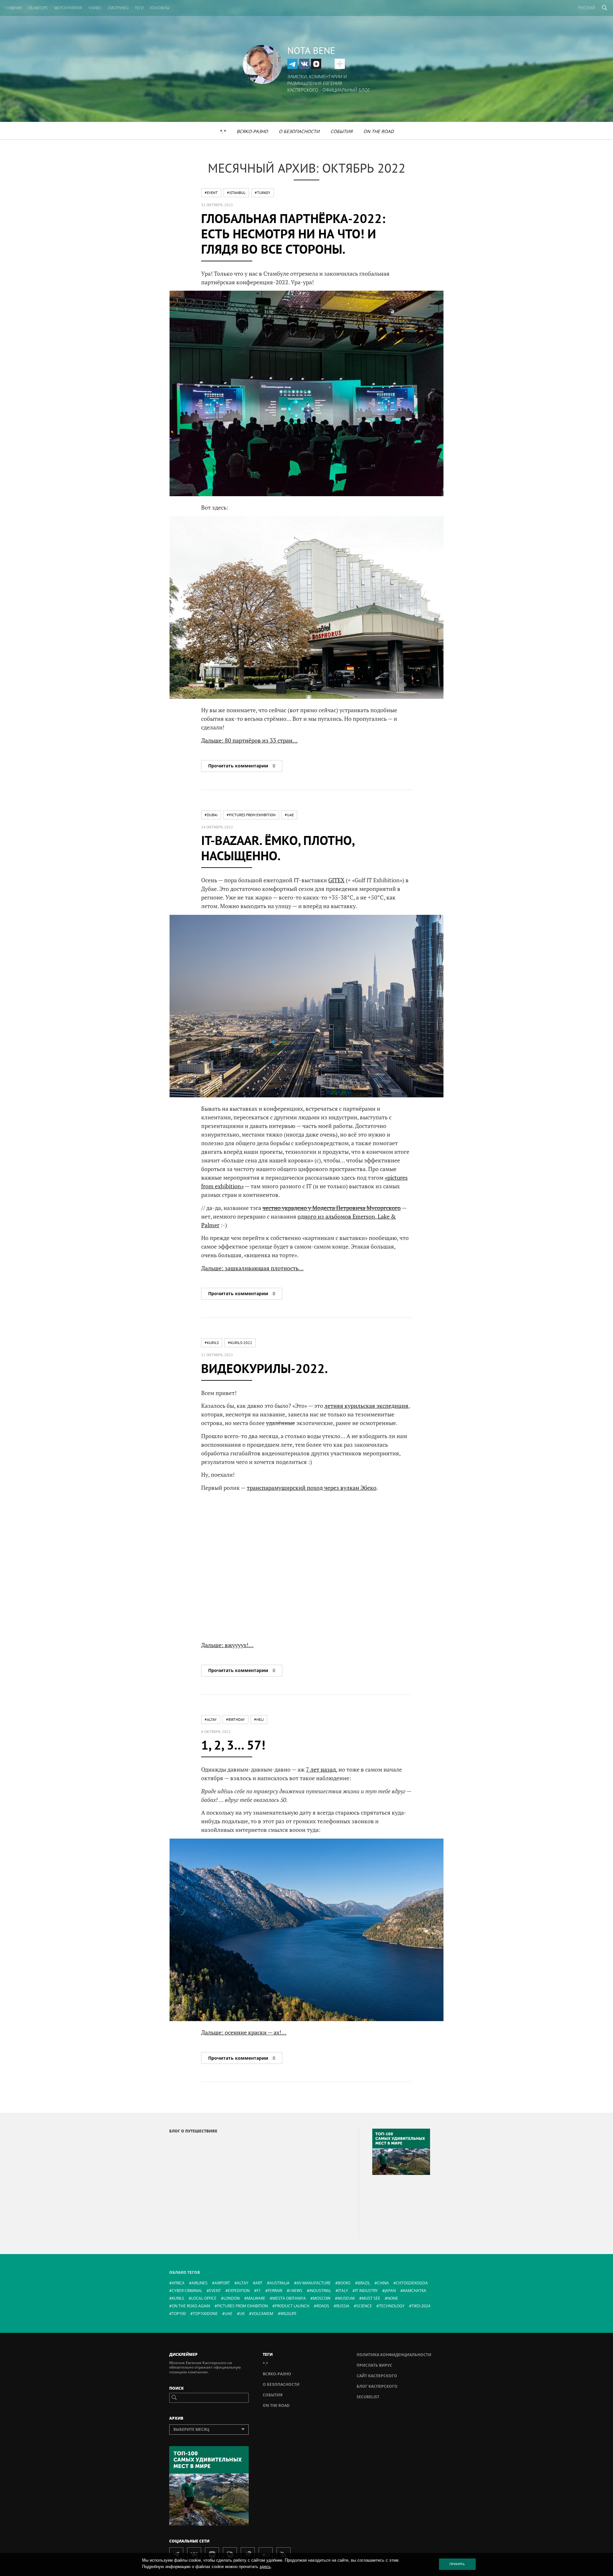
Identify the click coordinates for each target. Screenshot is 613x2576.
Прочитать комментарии (242, 766)
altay (243, 2283)
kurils (178, 2298)
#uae (289, 815)
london (232, 2298)
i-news (296, 2291)
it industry (366, 2291)
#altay (211, 1719)
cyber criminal (187, 2291)
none (393, 2298)
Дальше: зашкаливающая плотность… (252, 1268)
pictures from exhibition (242, 2306)
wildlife (288, 2314)
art (259, 2283)
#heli (259, 1719)
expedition (239, 2291)
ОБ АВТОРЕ (38, 8)
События (341, 131)
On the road (378, 131)
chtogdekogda (412, 2283)
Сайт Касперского (377, 2376)
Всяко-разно (252, 131)
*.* (223, 131)
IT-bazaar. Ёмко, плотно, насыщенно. (278, 848)
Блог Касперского (377, 2386)
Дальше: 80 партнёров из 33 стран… (249, 740)
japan (390, 2291)
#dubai (211, 815)
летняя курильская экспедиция (366, 1406)
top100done (205, 2314)
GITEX (336, 880)
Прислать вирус (375, 2365)
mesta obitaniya (289, 2298)
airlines (200, 2283)
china (383, 2283)
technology (392, 2306)
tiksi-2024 (421, 2306)
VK (304, 64)
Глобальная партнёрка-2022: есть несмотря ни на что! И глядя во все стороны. (293, 234)
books (344, 2283)
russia (343, 2306)
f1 (259, 2291)
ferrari (275, 2291)
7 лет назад (321, 1769)
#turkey (263, 193)
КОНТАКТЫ (160, 8)
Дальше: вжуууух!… (227, 1645)
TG (292, 64)
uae (229, 2314)
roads (323, 2306)
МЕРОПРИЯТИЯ (68, 8)
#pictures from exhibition (251, 815)
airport (222, 2283)
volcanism (262, 2314)
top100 (179, 2314)
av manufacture (314, 2283)
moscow (322, 2298)
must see (371, 2298)
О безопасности (299, 131)
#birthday (235, 1719)
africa (178, 2283)
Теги (139, 8)
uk (242, 2314)
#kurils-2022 (240, 1343)
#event (211, 193)
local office (204, 2298)
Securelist (368, 2397)
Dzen (316, 64)
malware (256, 2298)
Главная (13, 8)
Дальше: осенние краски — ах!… (244, 2032)
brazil (364, 2283)
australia (280, 2283)
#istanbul (236, 193)
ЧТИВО (95, 8)
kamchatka (415, 2291)
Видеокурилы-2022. (265, 1368)
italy (343, 2291)
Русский (587, 8)
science (364, 2306)
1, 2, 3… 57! (233, 1745)
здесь (265, 2567)
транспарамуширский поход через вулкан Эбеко (312, 1488)
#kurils (212, 1343)
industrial (320, 2291)
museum (346, 2298)
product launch (292, 2306)
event (215, 2291)
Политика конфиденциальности (394, 2355)
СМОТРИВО (118, 8)
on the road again (191, 2306)
